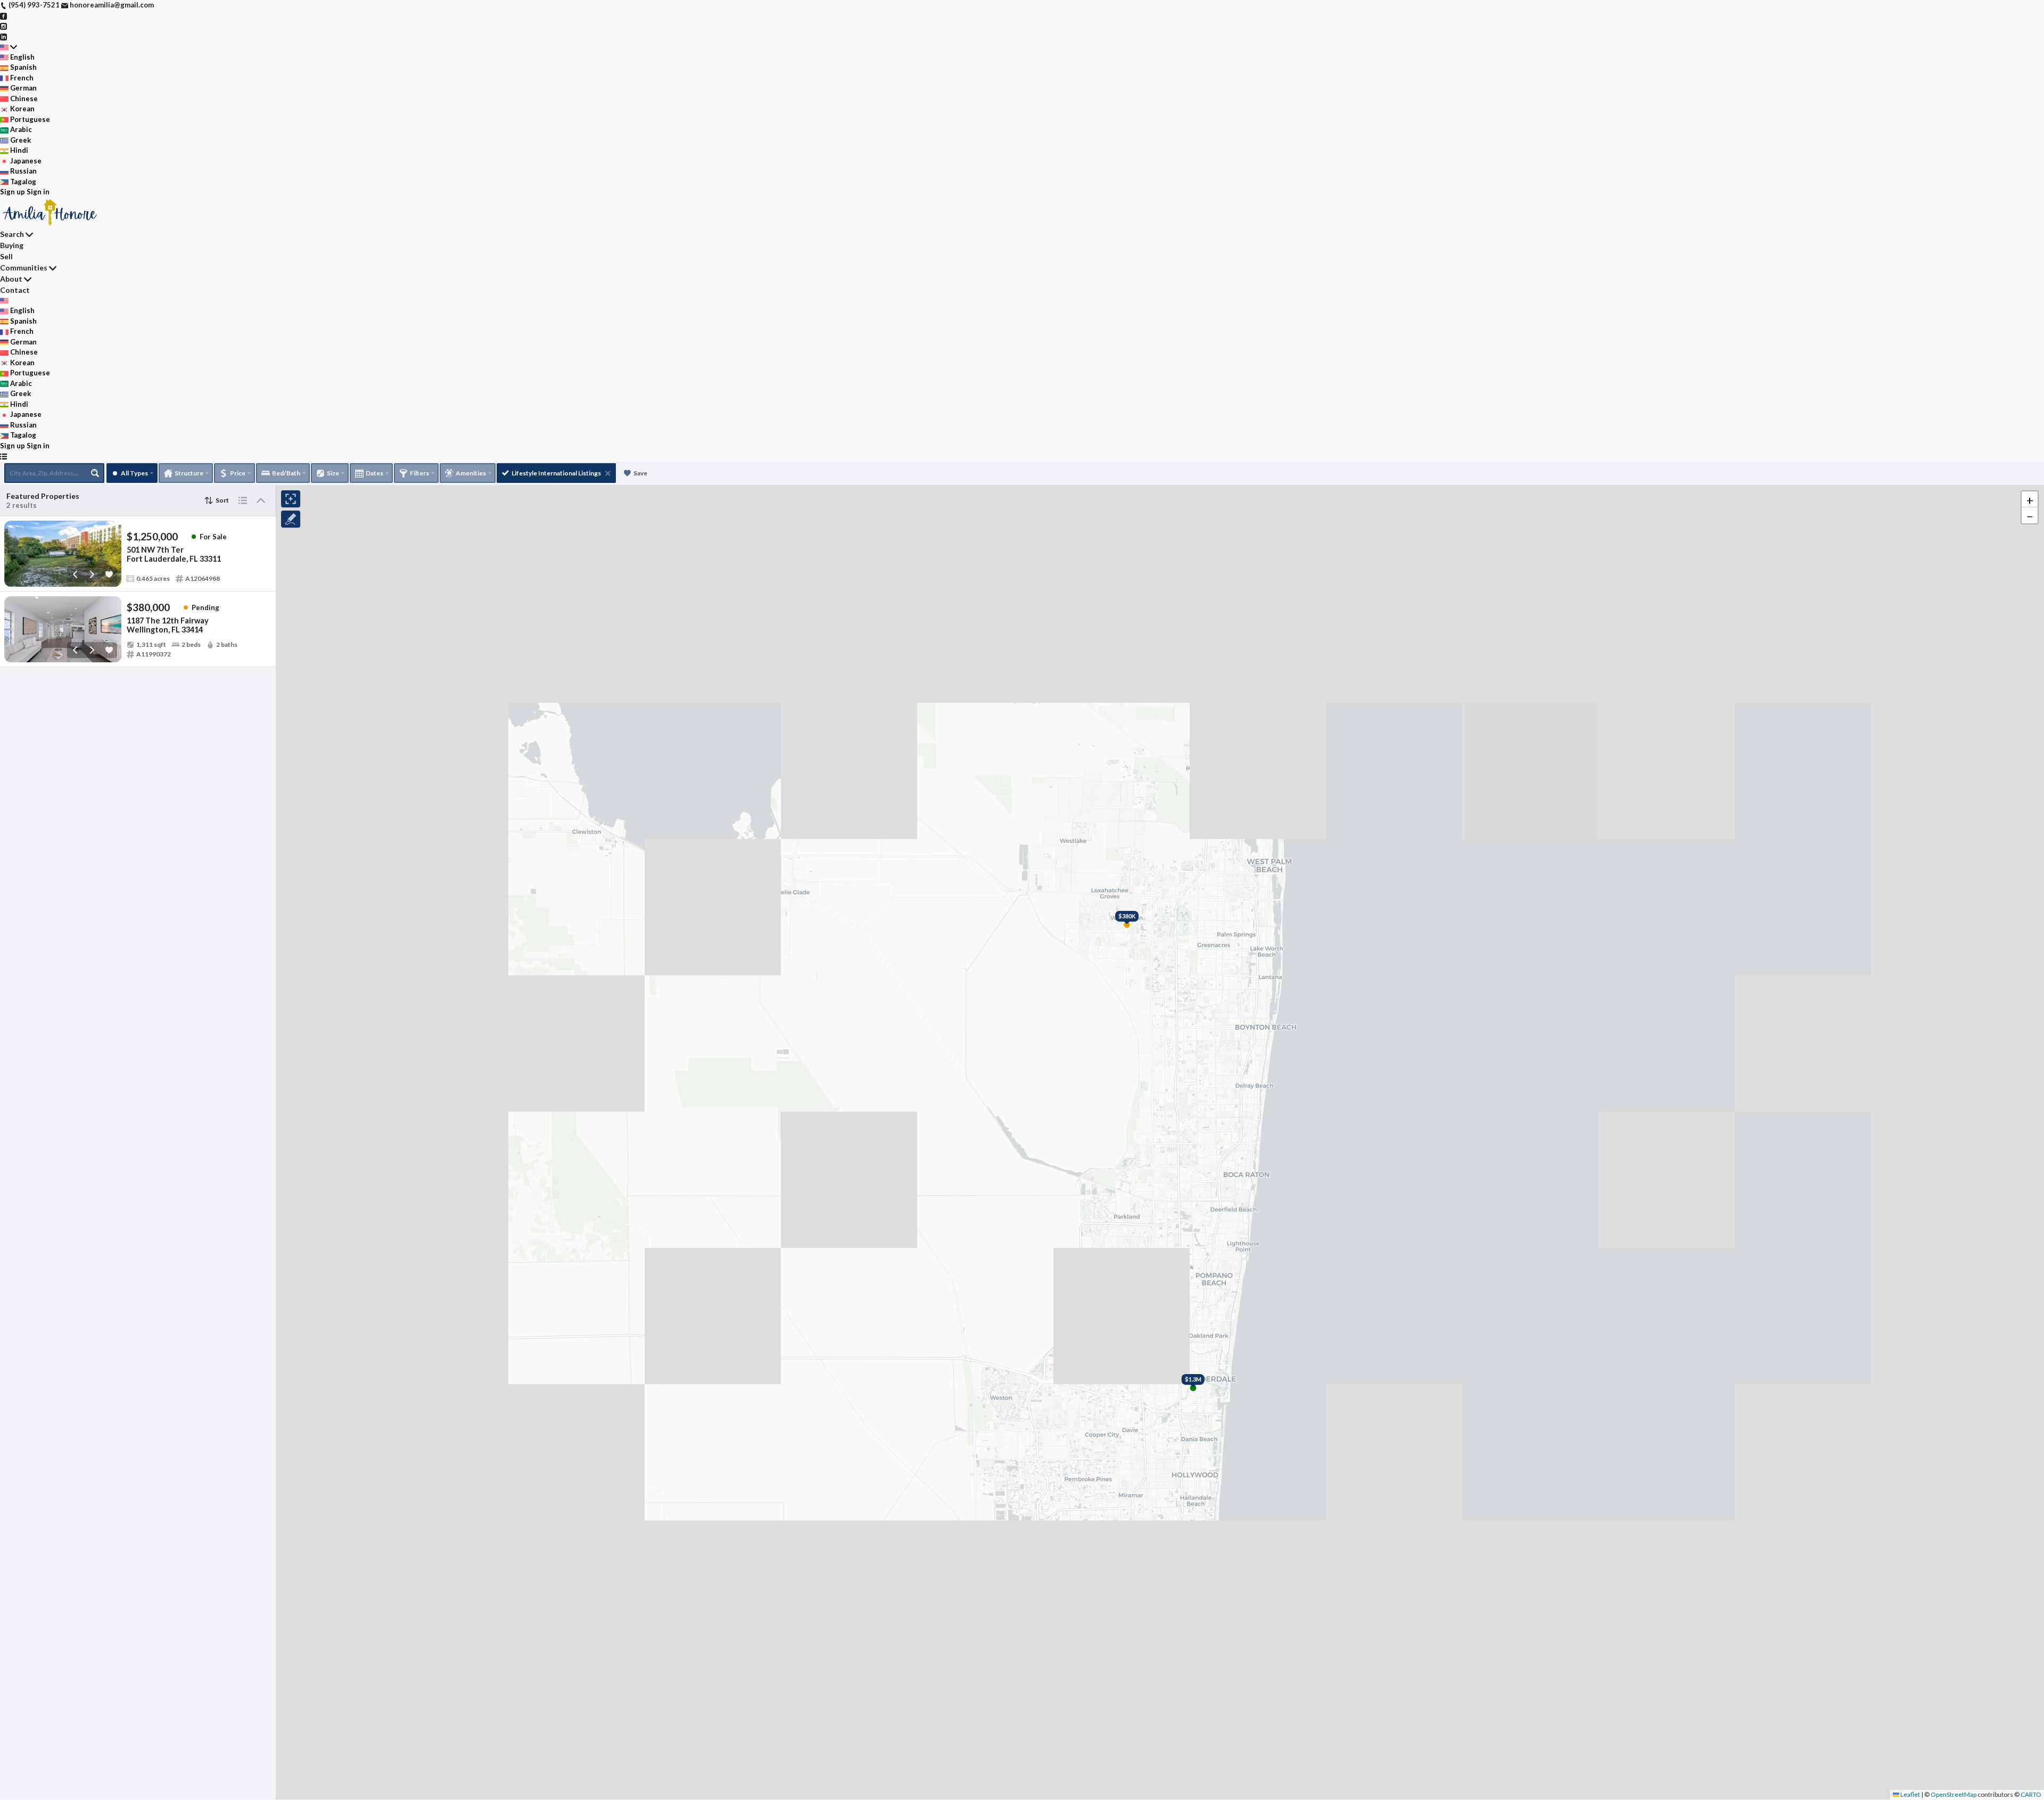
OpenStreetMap (1954, 1794)
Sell (6, 256)
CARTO (2031, 1794)
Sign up (13, 192)
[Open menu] (3, 456)
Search (12, 234)
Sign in (38, 192)
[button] (2030, 499)
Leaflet (1910, 1794)
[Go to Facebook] (3, 15)
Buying (12, 245)
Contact (15, 290)
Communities (24, 268)
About (11, 279)
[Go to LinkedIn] (3, 36)
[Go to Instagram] (3, 26)
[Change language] (9, 47)
